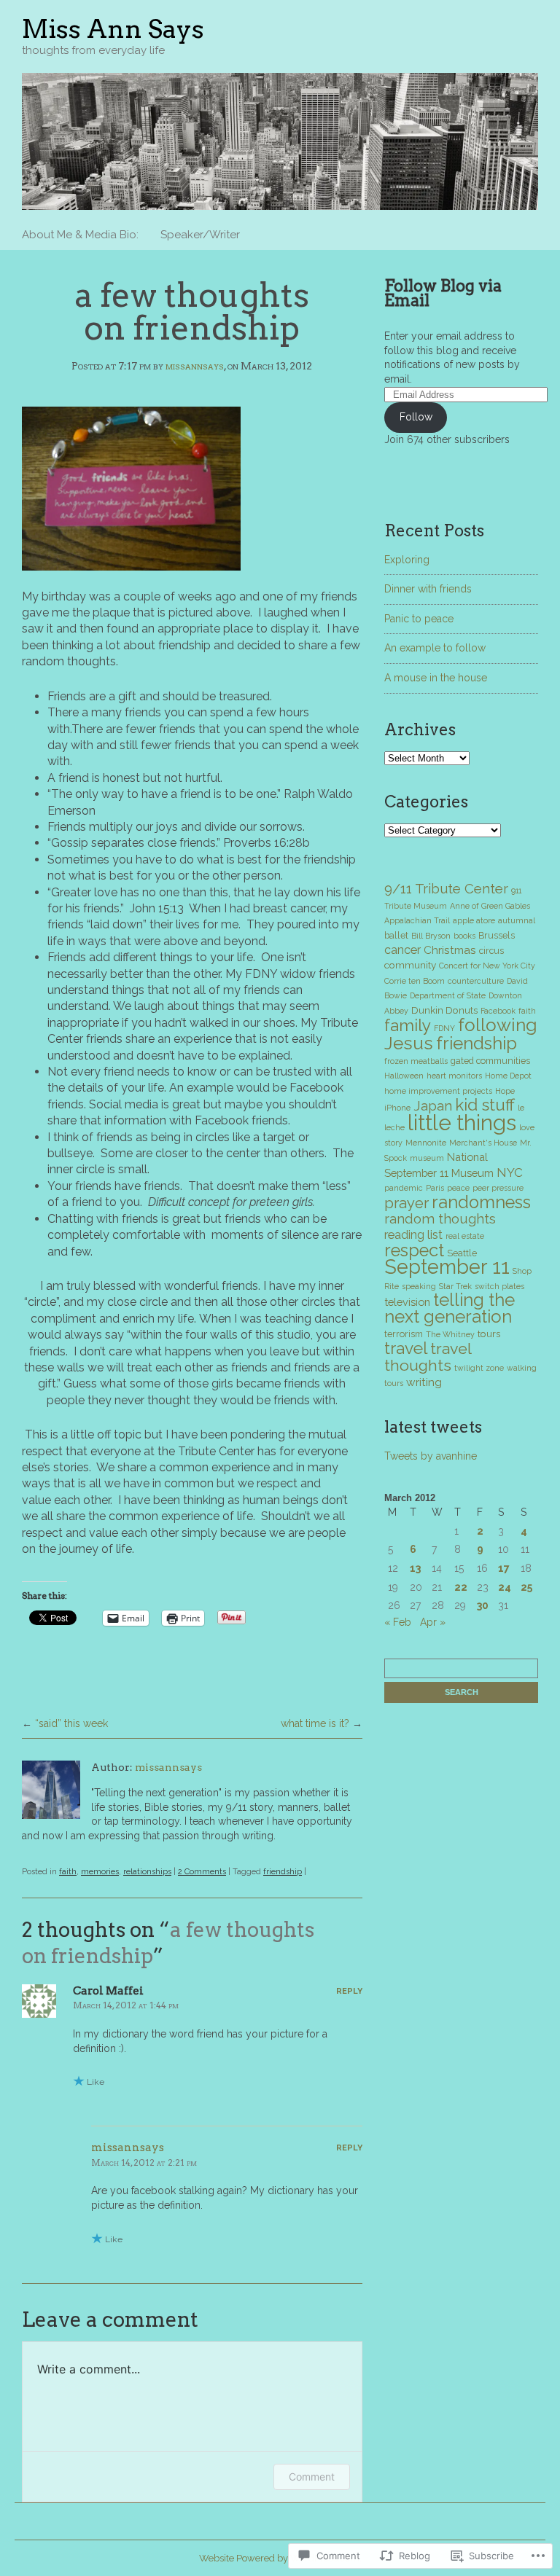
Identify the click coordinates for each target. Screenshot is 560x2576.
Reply (349, 1991)
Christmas (450, 950)
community (410, 965)
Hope (505, 1091)
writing (424, 1382)
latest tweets (433, 1427)
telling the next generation (450, 1308)
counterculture (476, 981)
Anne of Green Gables (490, 906)
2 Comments (202, 1872)
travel (406, 1348)
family (408, 1025)
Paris (435, 1188)
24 (505, 1587)
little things (462, 1123)
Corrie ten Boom (415, 981)
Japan (433, 1105)
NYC (510, 1172)
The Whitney (450, 1334)
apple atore (474, 920)
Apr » (433, 1622)
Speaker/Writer (200, 235)
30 (483, 1605)
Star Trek (455, 1286)
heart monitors (454, 1076)
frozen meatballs (416, 1061)
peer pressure (498, 1188)
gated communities (490, 1061)
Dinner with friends (428, 589)
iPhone (397, 1108)
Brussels (497, 935)
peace (458, 1188)
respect (414, 1250)
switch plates (499, 1286)
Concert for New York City (487, 966)
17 (504, 1568)
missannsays (195, 366)
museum (427, 1158)
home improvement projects (438, 1091)
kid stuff (485, 1105)
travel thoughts (428, 1357)
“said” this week (71, 1723)
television (407, 1302)
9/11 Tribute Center (446, 889)
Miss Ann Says (113, 29)
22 (461, 1587)
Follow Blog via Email (443, 293)
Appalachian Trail (417, 920)
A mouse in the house (436, 678)
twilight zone (479, 1368)
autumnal (517, 920)
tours (489, 1334)
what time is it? (315, 1723)
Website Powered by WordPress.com (279, 2558)
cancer (402, 950)
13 (415, 1568)
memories (100, 1872)
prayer (407, 1203)
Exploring (407, 560)
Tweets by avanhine (431, 1456)
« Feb (398, 1622)
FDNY (444, 1028)
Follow (416, 417)
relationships (147, 1872)
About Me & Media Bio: (80, 235)
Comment (312, 2477)
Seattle (462, 1253)
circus (491, 951)
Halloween (404, 1076)
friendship (283, 1872)
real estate (465, 1236)
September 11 (447, 1267)
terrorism (404, 1334)
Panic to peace (419, 619)
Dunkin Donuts (444, 1010)
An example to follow (435, 648)
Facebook (498, 1011)
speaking (419, 1286)
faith (68, 1872)
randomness (481, 1202)
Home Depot (508, 1076)
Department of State (448, 995)
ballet (396, 935)
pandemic (404, 1188)
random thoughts (440, 1218)
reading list (413, 1234)
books (464, 936)
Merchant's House (483, 1143)
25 (526, 1587)
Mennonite (426, 1143)
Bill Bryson (431, 936)
